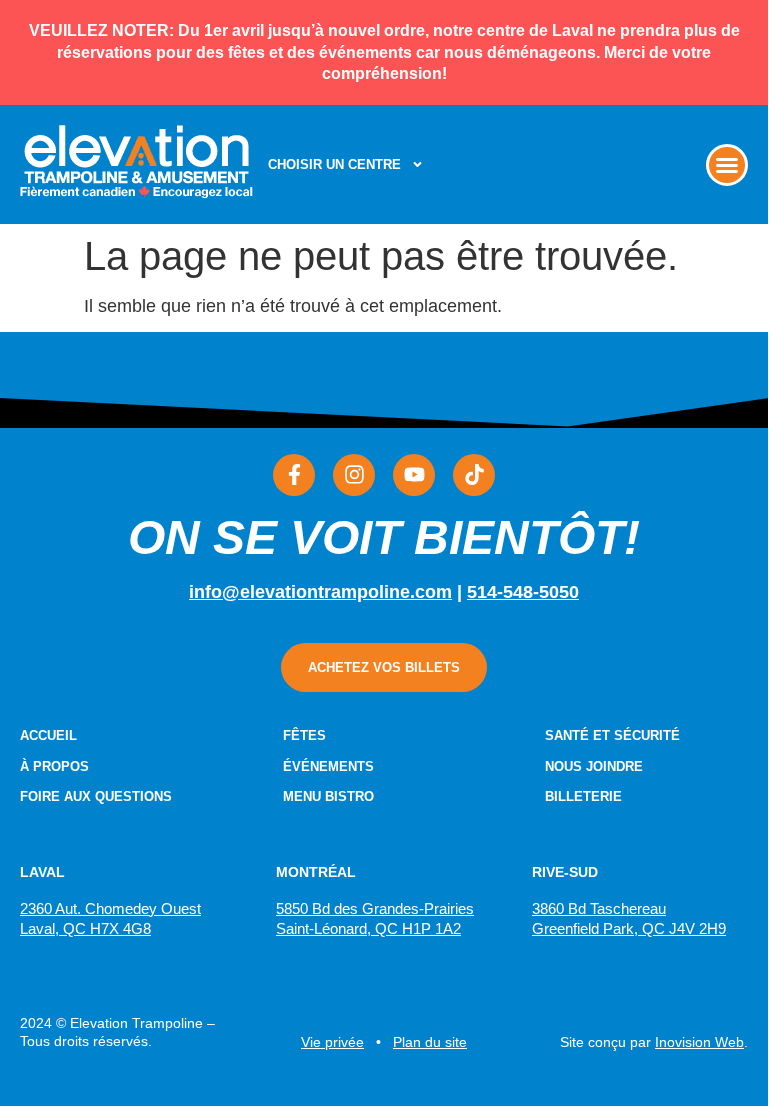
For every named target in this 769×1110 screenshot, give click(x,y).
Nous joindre (594, 766)
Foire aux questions (96, 796)
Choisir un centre (334, 164)
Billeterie (583, 796)
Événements (328, 766)
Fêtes (304, 735)
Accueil (48, 735)
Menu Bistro (328, 796)
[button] (727, 165)
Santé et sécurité (612, 735)
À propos (54, 766)
